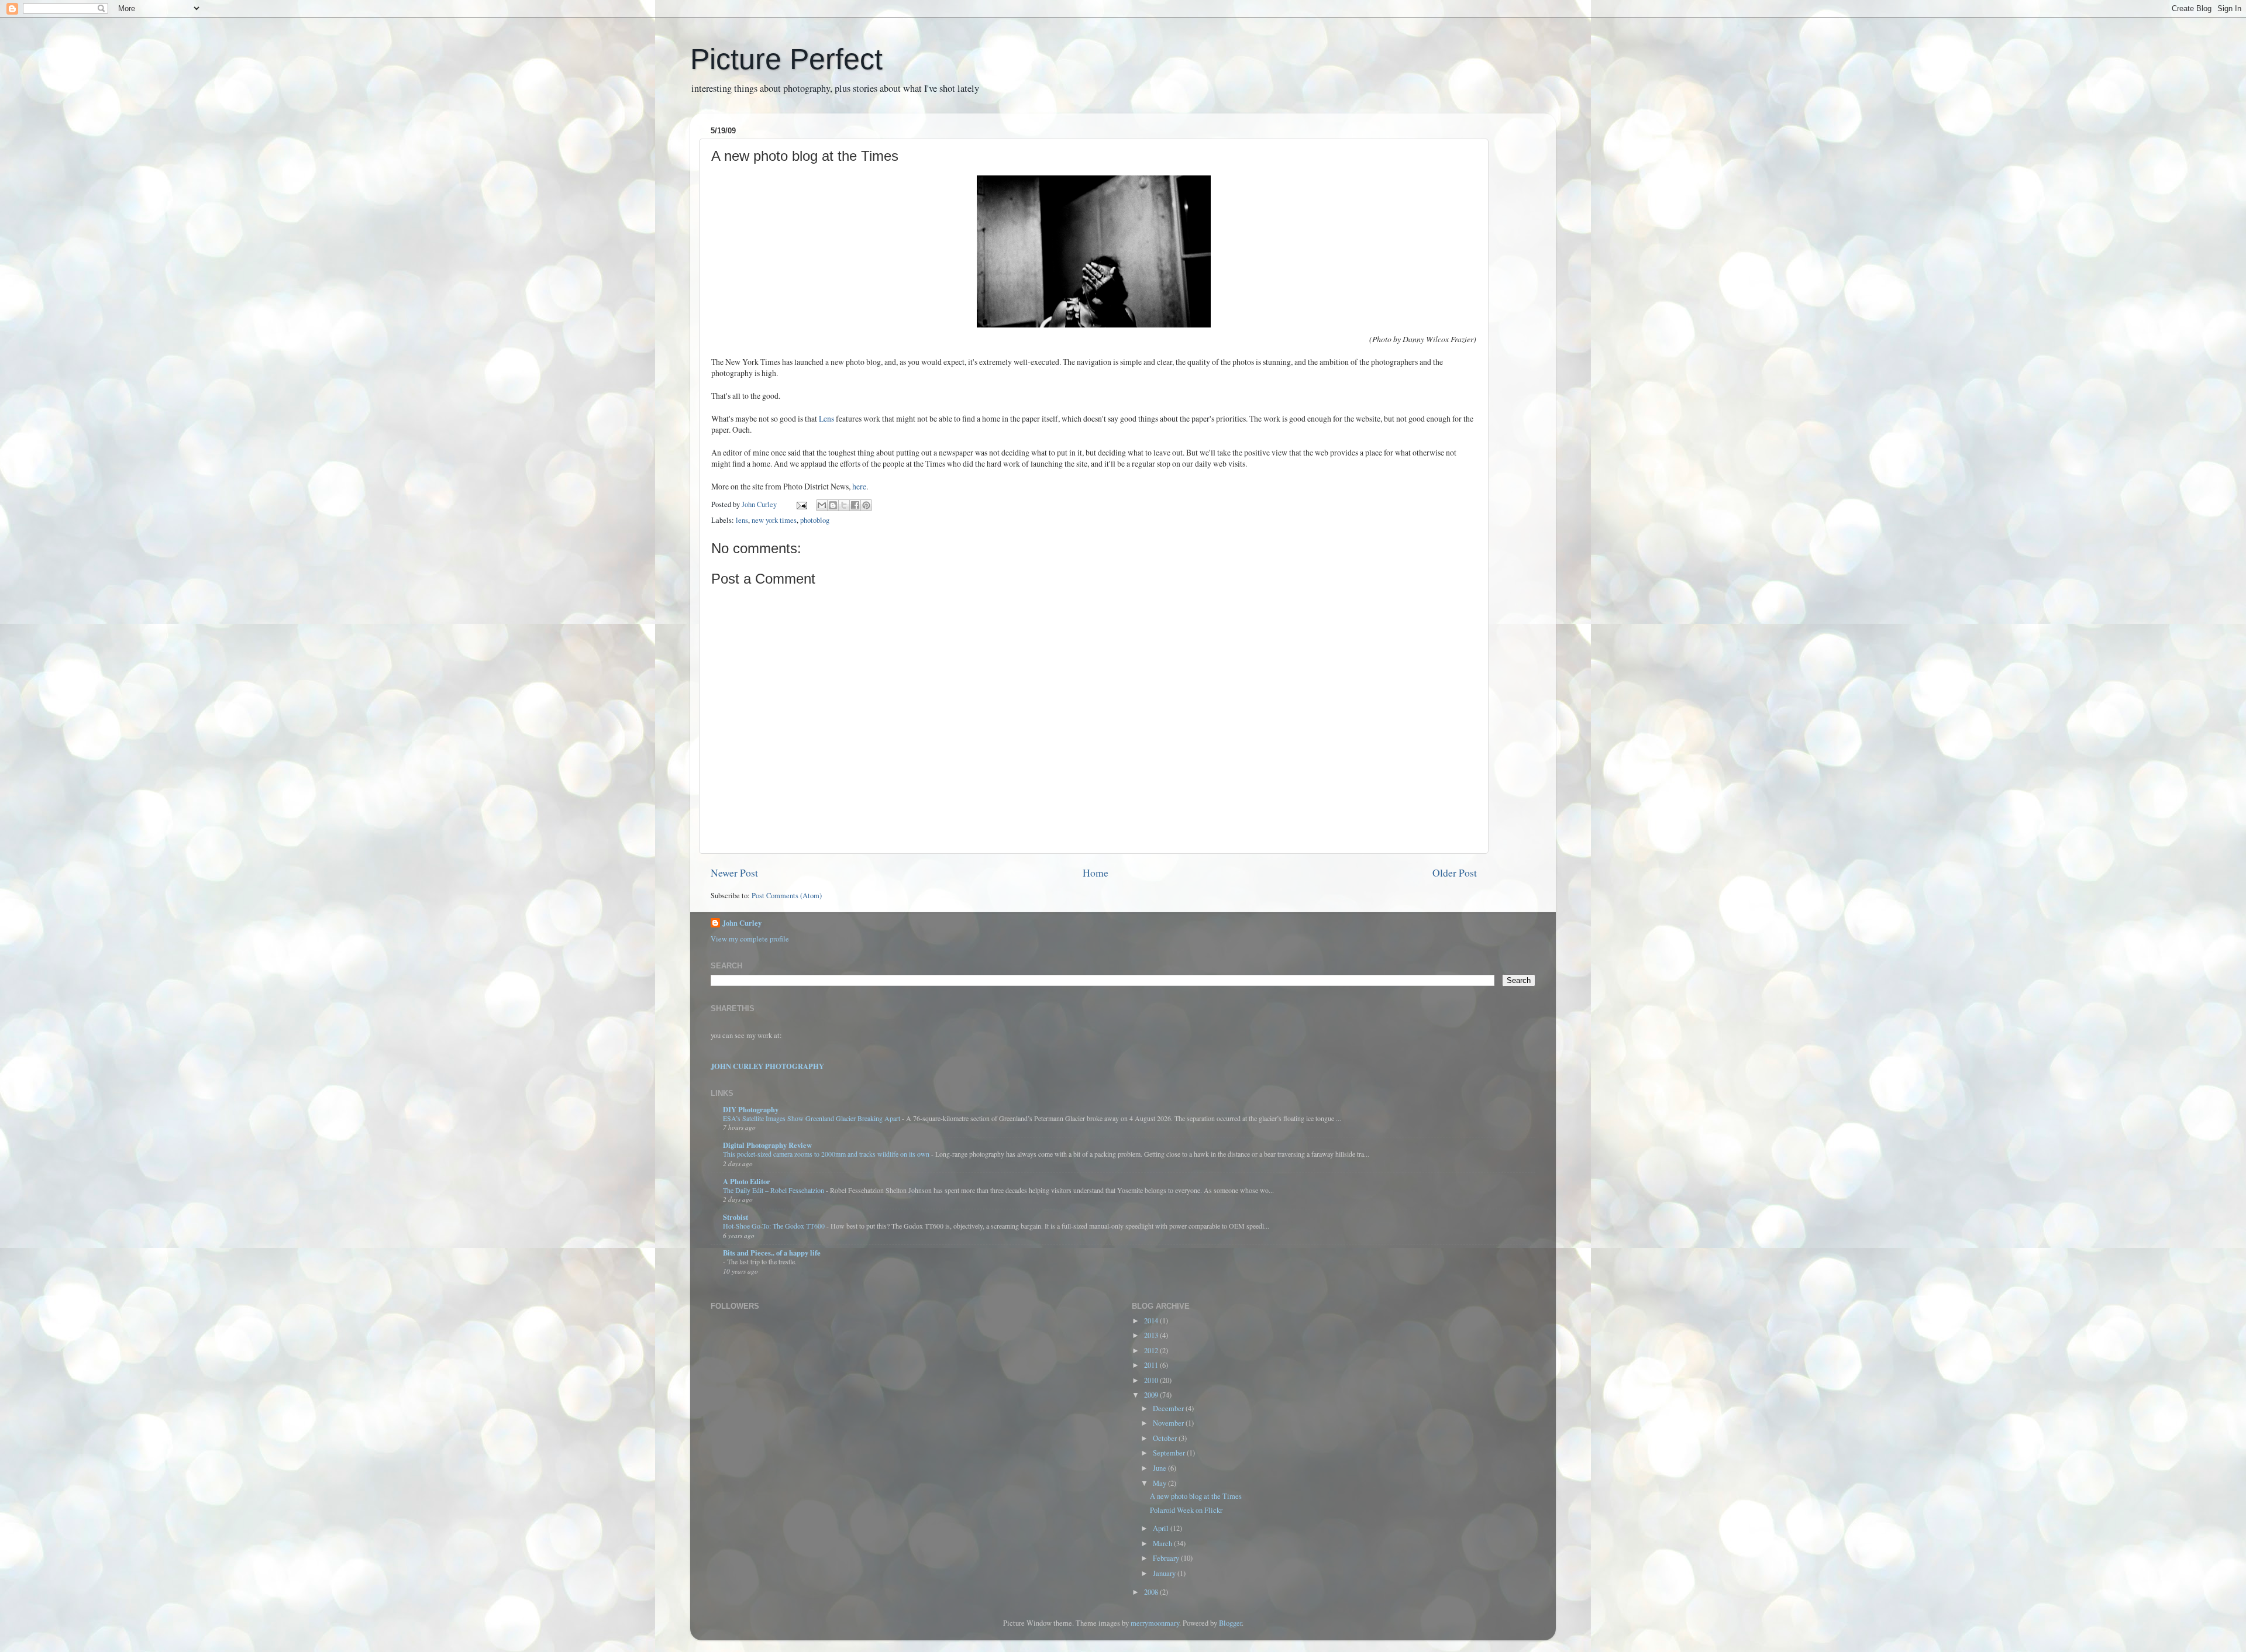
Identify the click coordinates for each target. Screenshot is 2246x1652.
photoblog (815, 520)
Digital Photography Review (767, 1145)
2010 (1152, 1380)
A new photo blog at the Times (1196, 1496)
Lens (826, 418)
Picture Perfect (786, 59)
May (1160, 1483)
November (1169, 1423)
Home (1096, 872)
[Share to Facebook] (855, 505)
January (1165, 1573)
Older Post (1455, 872)
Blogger (1230, 1623)
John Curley (742, 923)
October (1166, 1438)
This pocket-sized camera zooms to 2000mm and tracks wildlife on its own (827, 1154)
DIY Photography (751, 1109)
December (1169, 1408)
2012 (1152, 1351)
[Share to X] (844, 505)
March (1163, 1544)
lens (742, 520)
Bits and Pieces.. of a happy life (772, 1253)
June (1160, 1468)
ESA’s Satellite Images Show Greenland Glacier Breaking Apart (812, 1118)
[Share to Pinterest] (866, 505)
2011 (1152, 1365)
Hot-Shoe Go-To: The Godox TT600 (775, 1226)
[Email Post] (801, 504)
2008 (1152, 1592)
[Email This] (822, 505)
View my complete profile (750, 939)
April (1162, 1528)
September (1170, 1453)
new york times (774, 520)
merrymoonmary (1155, 1623)
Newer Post (734, 872)
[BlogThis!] (833, 505)
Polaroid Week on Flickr (1186, 1510)
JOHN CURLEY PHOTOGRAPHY (767, 1066)
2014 (1152, 1321)
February (1167, 1558)
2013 (1152, 1335)
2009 (1152, 1395)
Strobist (736, 1217)
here (859, 486)
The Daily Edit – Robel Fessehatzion (774, 1190)
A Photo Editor (747, 1181)
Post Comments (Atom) (787, 896)
